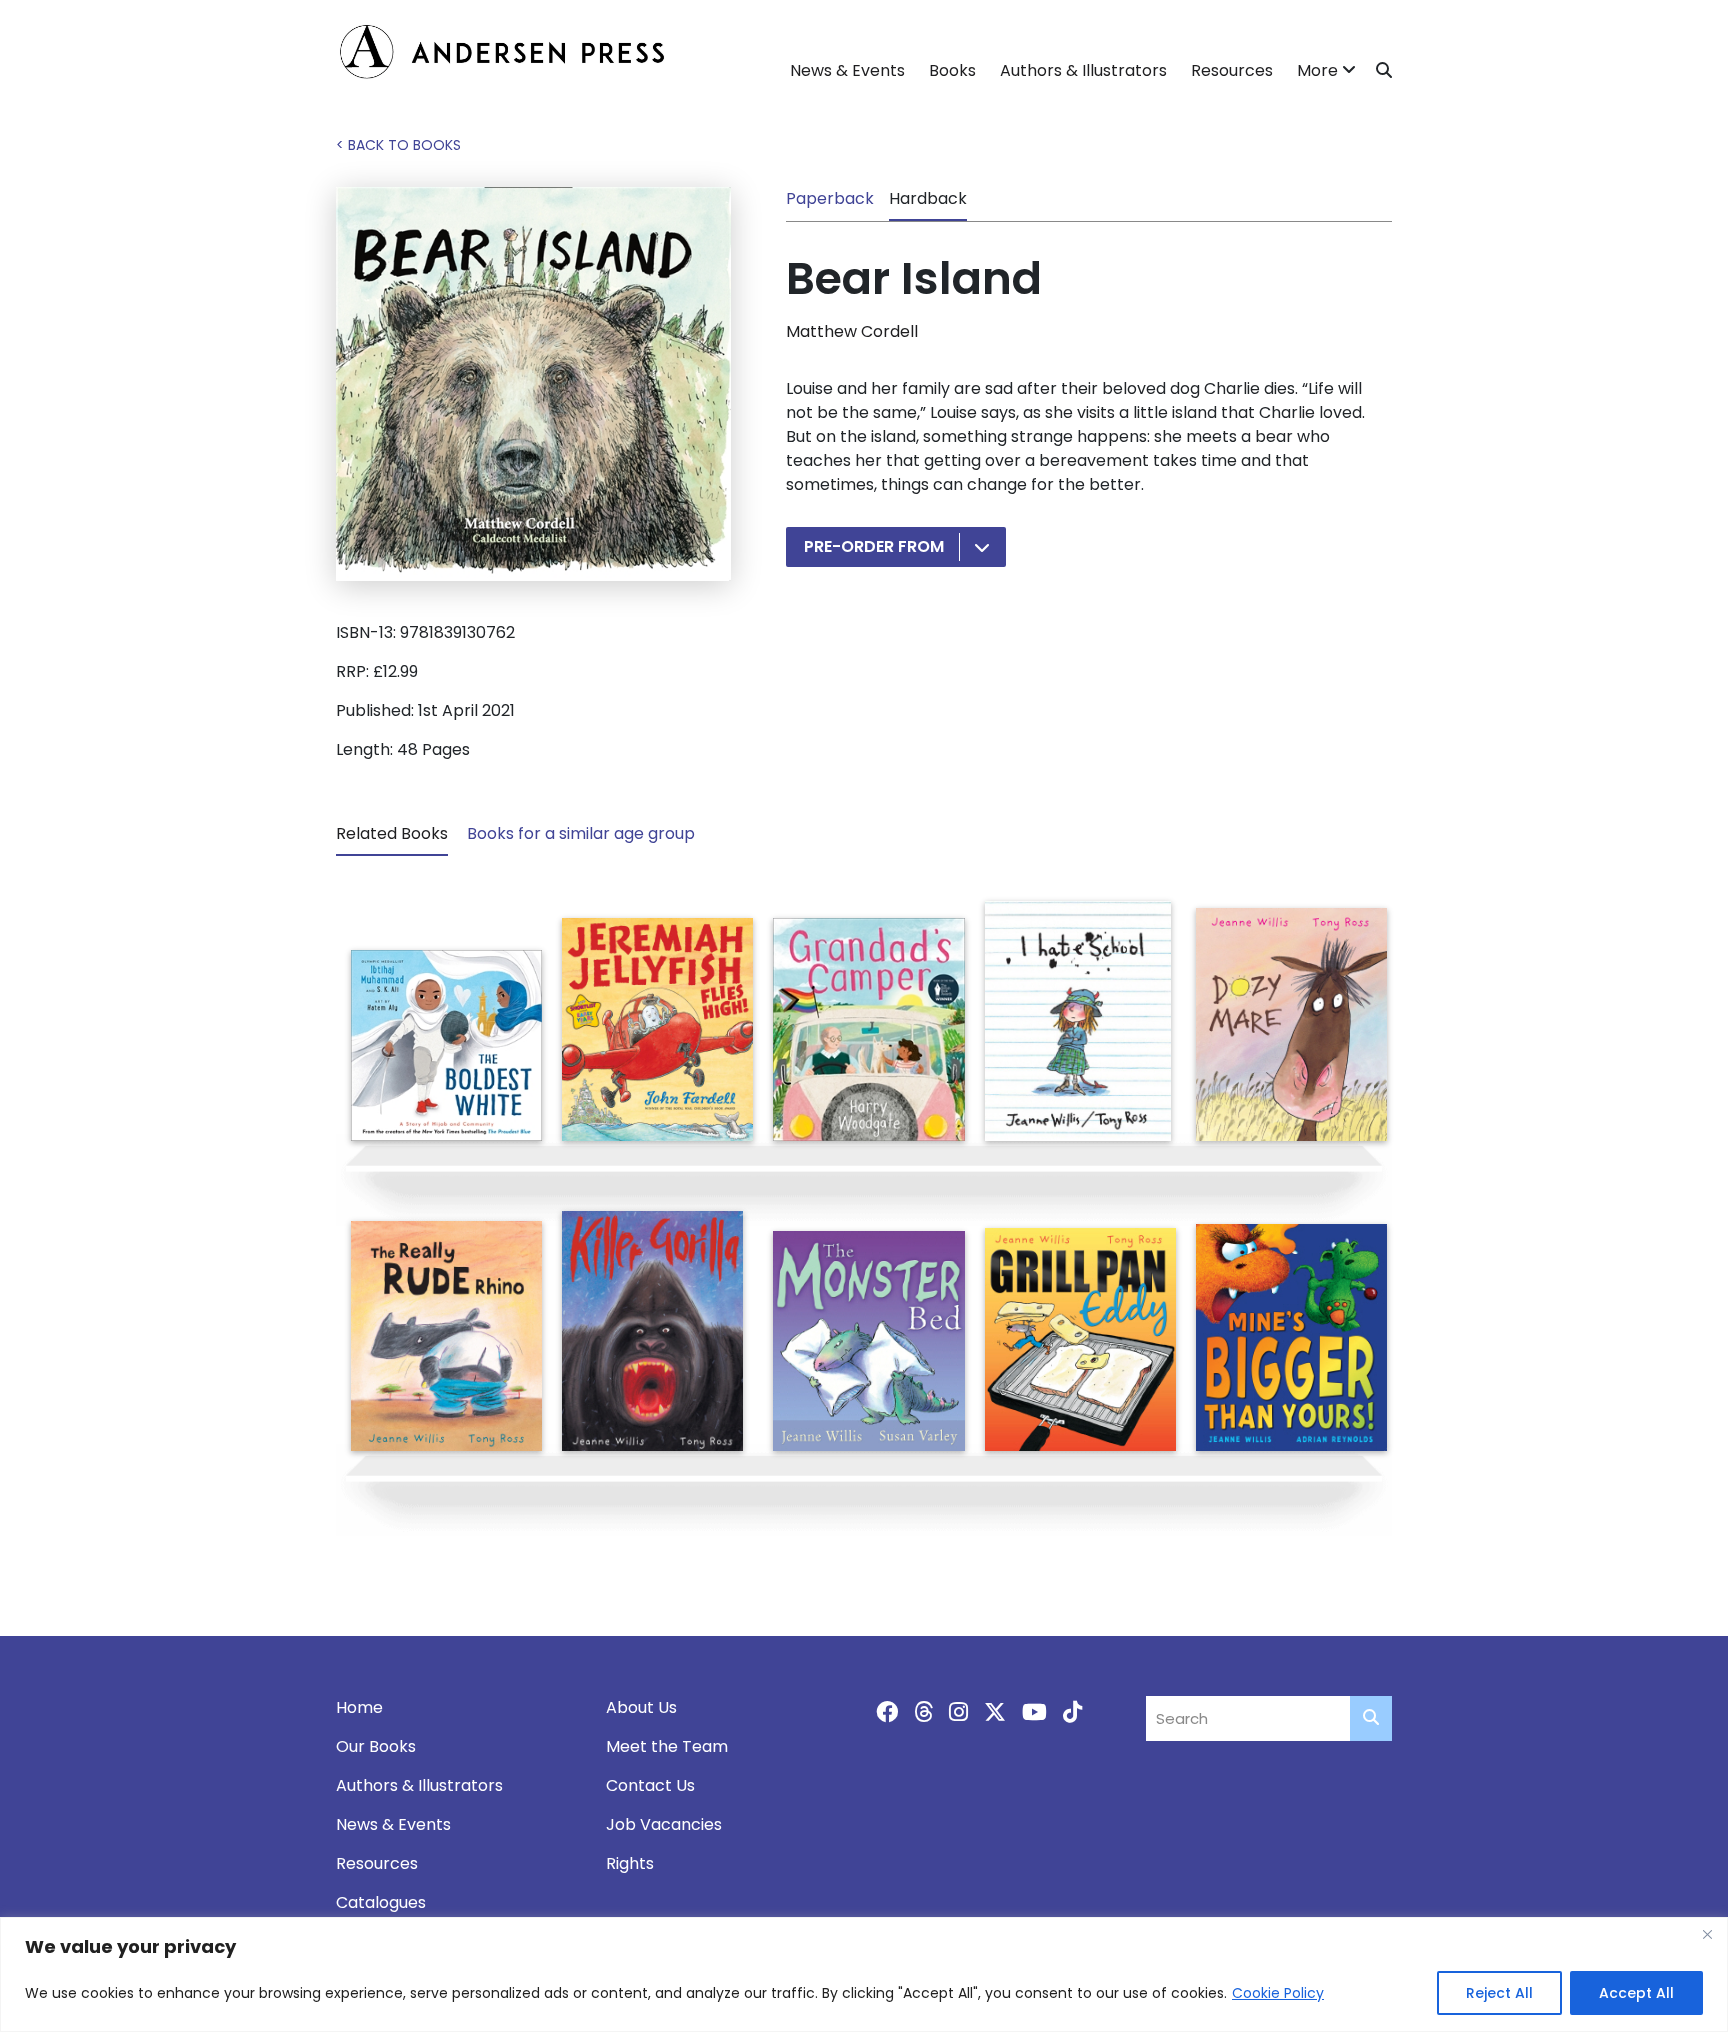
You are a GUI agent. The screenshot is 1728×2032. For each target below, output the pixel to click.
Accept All (1636, 1993)
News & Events (847, 70)
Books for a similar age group (581, 833)
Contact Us (650, 1785)
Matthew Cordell (852, 331)
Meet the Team (667, 1746)
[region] (864, 1974)
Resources (1232, 70)
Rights (630, 1863)
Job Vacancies (664, 1824)
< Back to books (398, 145)
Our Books (376, 1746)
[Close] (1707, 1934)
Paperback (830, 198)
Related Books (392, 833)
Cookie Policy (1278, 1993)
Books (952, 70)
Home (359, 1707)
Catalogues (381, 1902)
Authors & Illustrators (1083, 70)
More (1317, 70)
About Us (641, 1707)
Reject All (1499, 1993)
